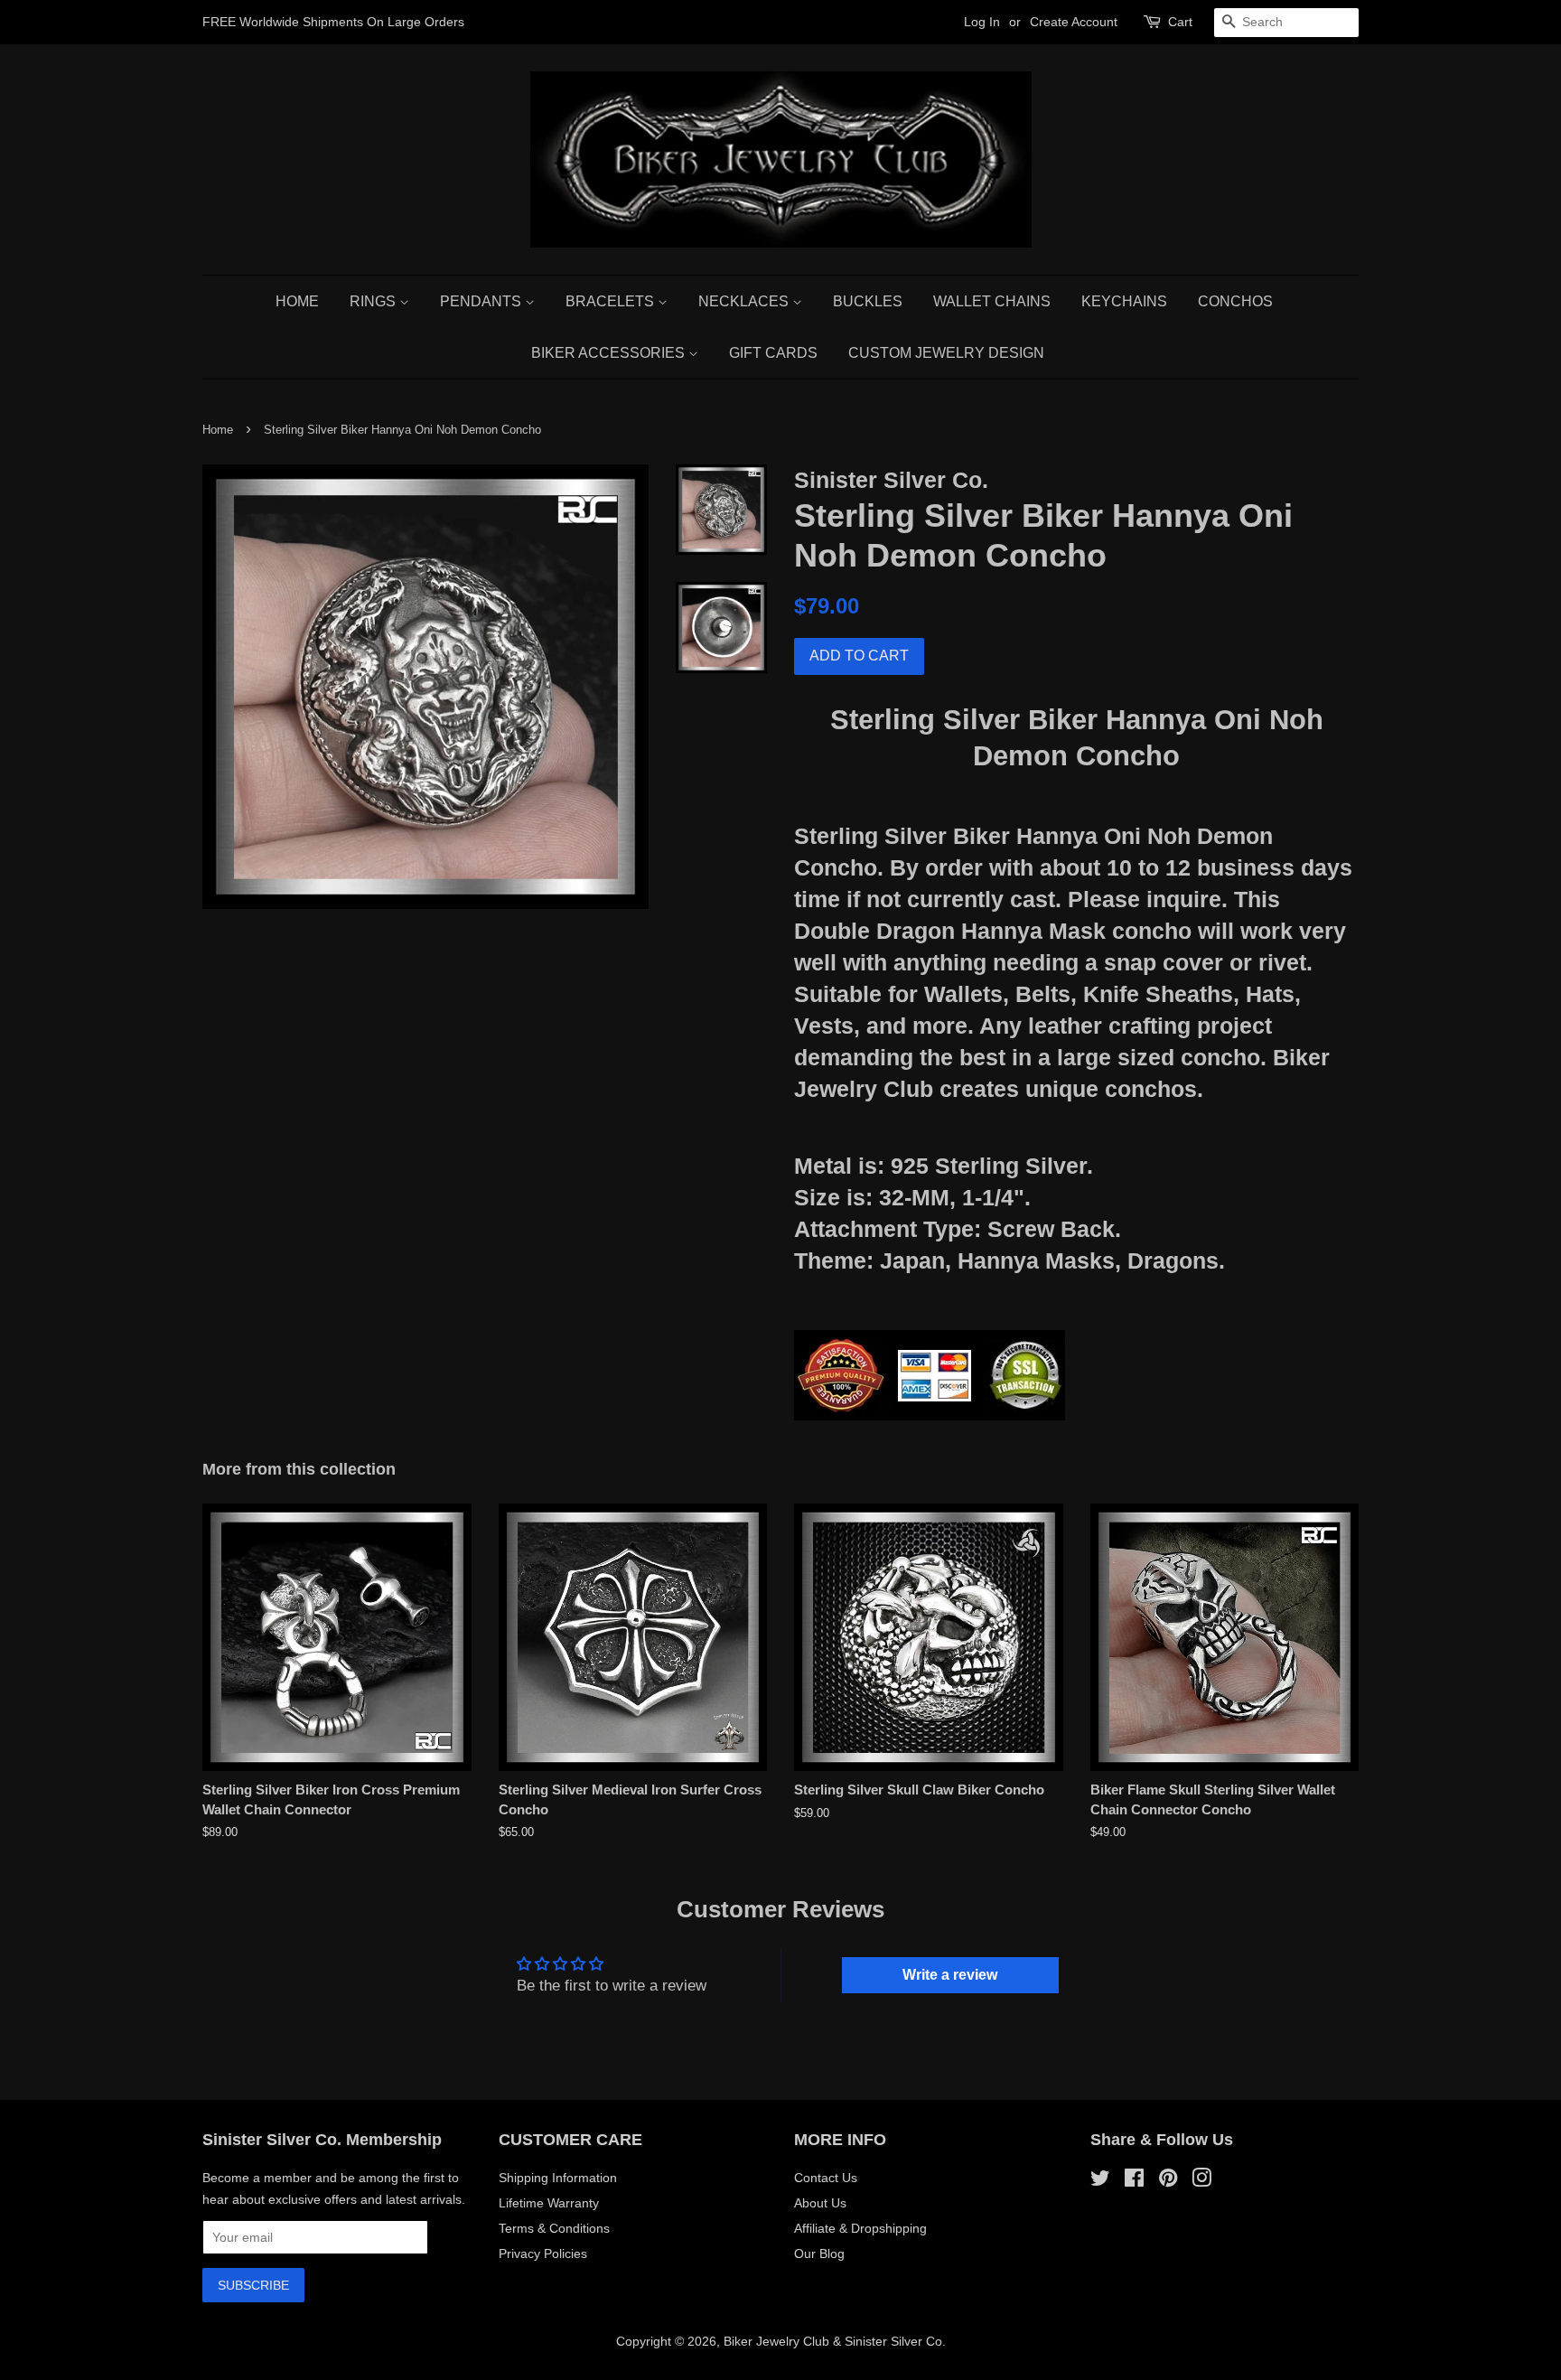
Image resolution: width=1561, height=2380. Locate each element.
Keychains (1124, 301)
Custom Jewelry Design (946, 353)
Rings (374, 301)
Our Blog (819, 2254)
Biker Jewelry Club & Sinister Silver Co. (835, 2341)
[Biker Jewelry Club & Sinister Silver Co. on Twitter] (1100, 2181)
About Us (820, 2203)
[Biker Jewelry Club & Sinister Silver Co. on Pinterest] (1168, 2181)
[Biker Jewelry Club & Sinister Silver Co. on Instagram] (1201, 2181)
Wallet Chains (992, 301)
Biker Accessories (610, 353)
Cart (1180, 22)
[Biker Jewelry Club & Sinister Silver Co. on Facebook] (1134, 2181)
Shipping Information (558, 2178)
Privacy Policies (543, 2254)
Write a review (950, 1975)
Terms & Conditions (554, 2228)
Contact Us (826, 2178)
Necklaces (745, 301)
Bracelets (612, 301)
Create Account (1074, 22)
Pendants (482, 301)
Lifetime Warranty (549, 2203)
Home (297, 301)
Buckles (868, 301)
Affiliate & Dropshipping (860, 2228)
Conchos (1235, 301)
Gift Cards (773, 353)
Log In (982, 22)
